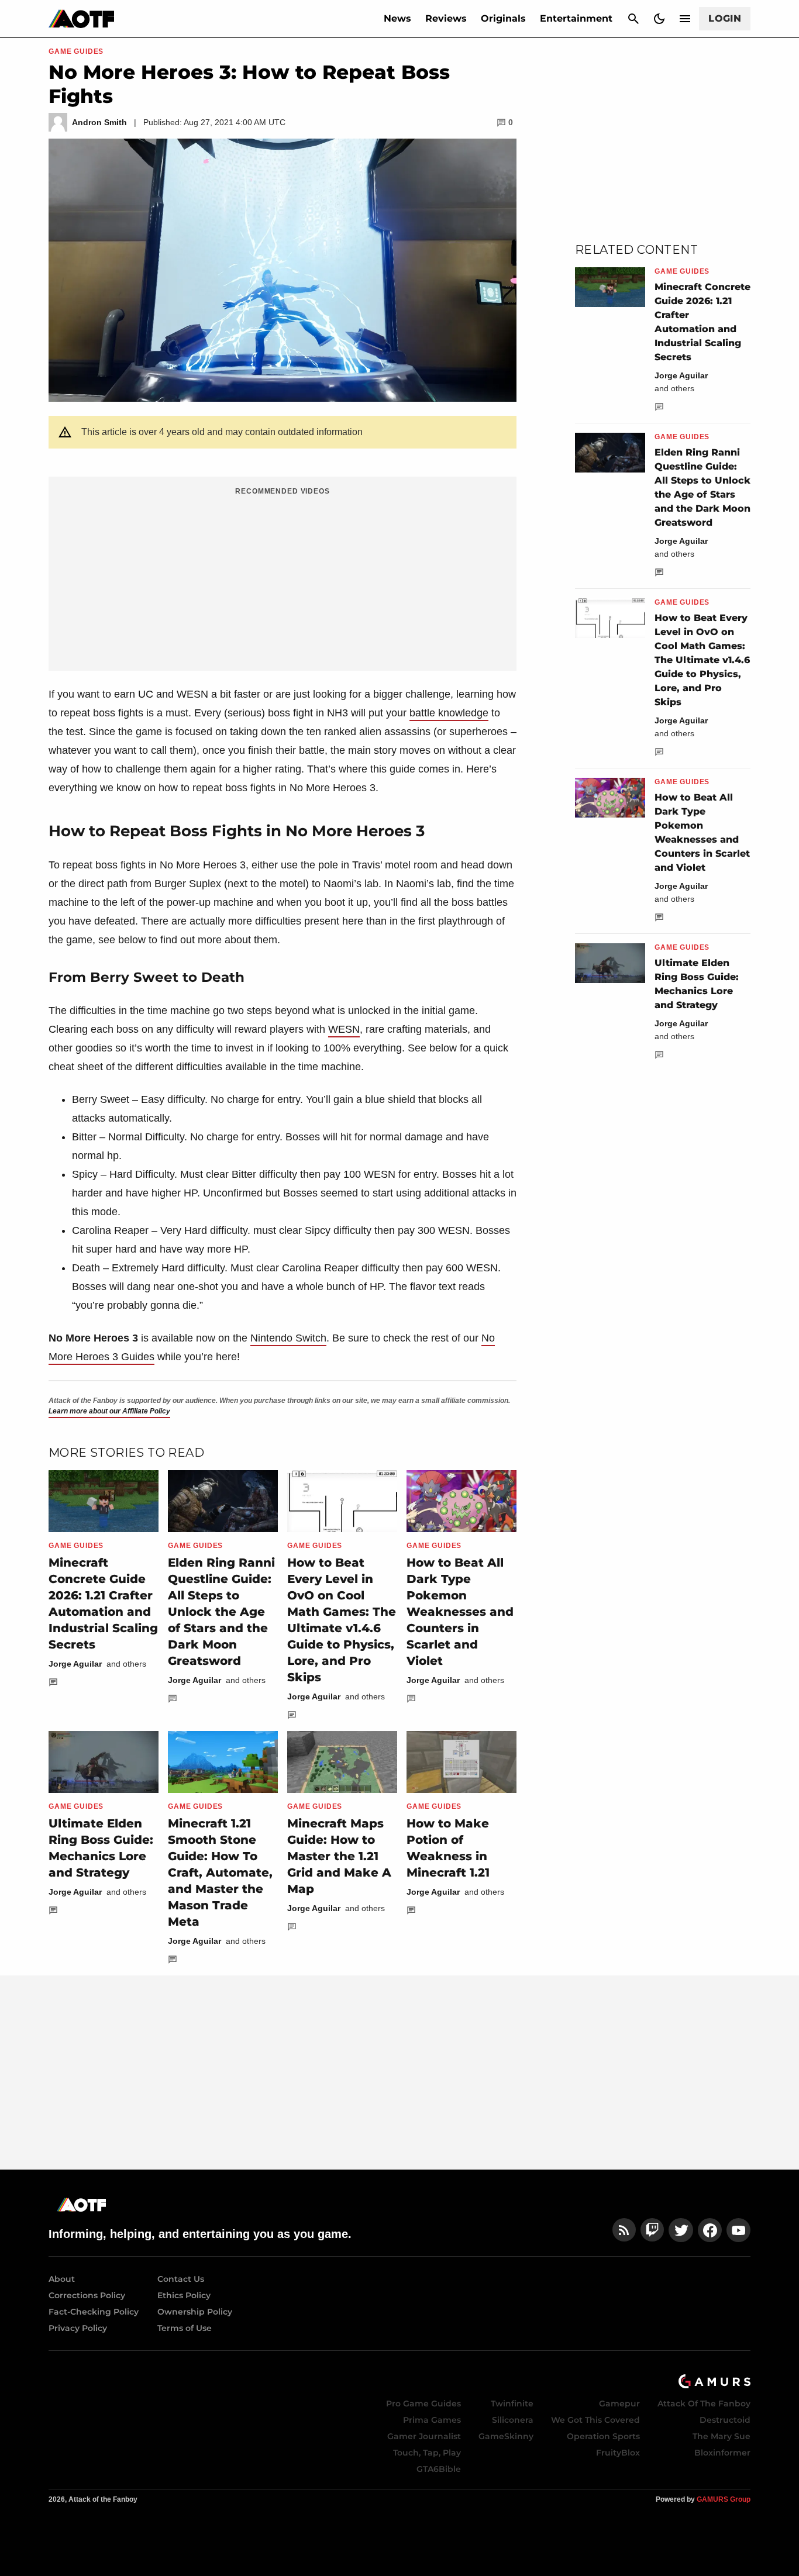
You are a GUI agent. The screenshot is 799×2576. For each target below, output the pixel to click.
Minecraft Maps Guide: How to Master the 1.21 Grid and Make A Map (339, 1856)
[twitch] (652, 2230)
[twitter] (681, 2230)
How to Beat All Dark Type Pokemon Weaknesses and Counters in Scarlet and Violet (460, 1612)
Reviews (446, 18)
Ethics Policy (184, 2295)
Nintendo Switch (288, 1338)
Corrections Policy (87, 2295)
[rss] (624, 2230)
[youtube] (739, 2230)
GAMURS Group (724, 2499)
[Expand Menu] (685, 19)
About (62, 2279)
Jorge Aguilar (75, 1664)
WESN (344, 1029)
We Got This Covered (595, 2420)
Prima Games (432, 2420)
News (397, 18)
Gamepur (619, 2403)
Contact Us (181, 2279)
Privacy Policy (78, 2328)
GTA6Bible (439, 2469)
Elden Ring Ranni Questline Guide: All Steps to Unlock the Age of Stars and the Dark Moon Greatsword (221, 1612)
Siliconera (513, 2420)
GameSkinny (506, 2436)
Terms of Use (185, 2328)
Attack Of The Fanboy (704, 2403)
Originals (503, 18)
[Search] (633, 19)
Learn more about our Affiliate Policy (109, 1411)
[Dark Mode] (659, 19)
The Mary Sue (721, 2436)
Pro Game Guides (423, 2403)
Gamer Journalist (424, 2436)
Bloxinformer (722, 2453)
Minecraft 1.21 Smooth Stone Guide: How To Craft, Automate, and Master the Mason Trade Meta (220, 1872)
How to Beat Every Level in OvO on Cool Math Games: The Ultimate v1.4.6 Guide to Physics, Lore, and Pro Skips (702, 660)
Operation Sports (603, 2436)
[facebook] (710, 2230)
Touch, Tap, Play (427, 2453)
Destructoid (725, 2420)
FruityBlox (618, 2453)
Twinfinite (512, 2403)
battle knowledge (449, 713)
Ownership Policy (195, 2312)
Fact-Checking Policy (94, 2312)
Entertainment (576, 18)
